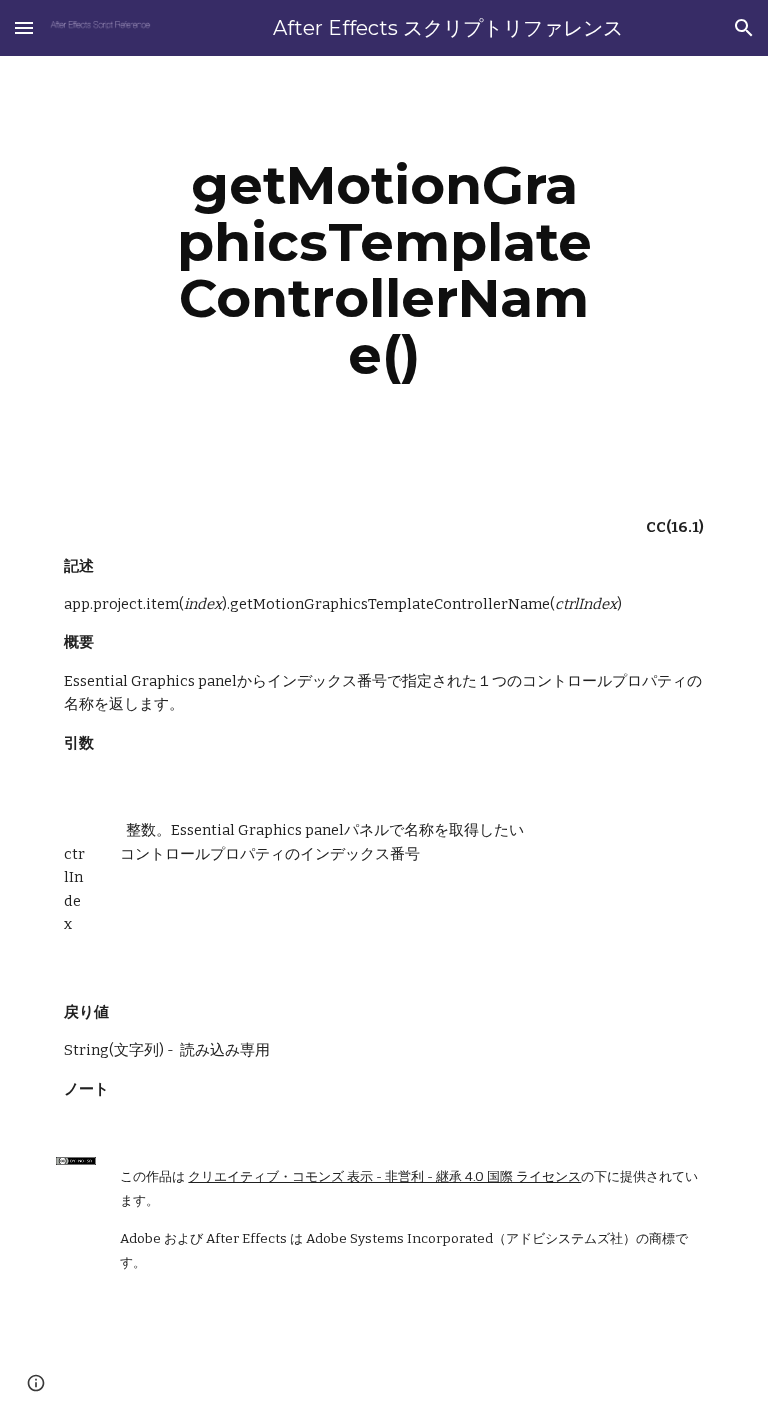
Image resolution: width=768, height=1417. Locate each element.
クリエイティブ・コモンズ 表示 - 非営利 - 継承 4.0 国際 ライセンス (384, 1177)
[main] (383, 270)
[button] (24, 27)
